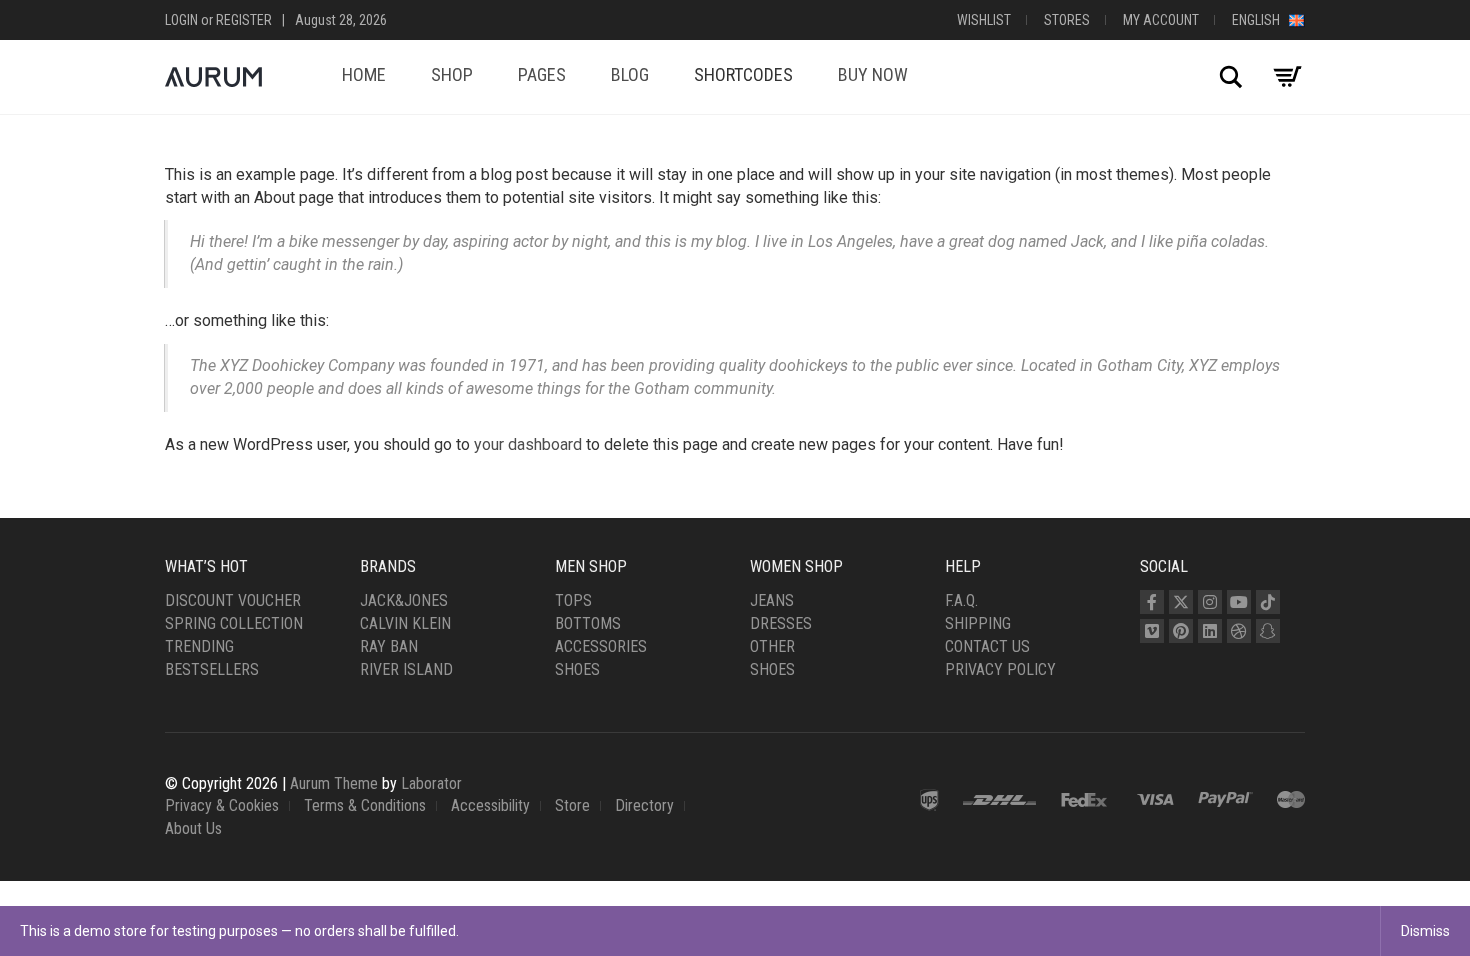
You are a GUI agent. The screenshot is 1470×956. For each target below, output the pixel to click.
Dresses (781, 623)
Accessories (601, 646)
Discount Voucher (233, 600)
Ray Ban (389, 646)
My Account (1161, 20)
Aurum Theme (334, 783)
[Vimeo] (1152, 631)
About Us (193, 828)
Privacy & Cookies (222, 805)
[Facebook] (1152, 602)
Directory (644, 805)
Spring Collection (234, 623)
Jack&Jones (404, 600)
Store (572, 805)
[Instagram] (1210, 602)
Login (181, 20)
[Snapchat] (1268, 631)
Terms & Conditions (365, 805)
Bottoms (588, 623)
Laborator (431, 783)
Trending (199, 646)
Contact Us (987, 646)
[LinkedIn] (1210, 631)
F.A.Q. (961, 600)
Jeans (772, 600)
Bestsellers (212, 669)
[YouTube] (1239, 602)
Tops (573, 600)
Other (772, 646)
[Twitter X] (1181, 602)
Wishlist (984, 20)
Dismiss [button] (1425, 931)
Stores (1067, 20)
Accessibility (490, 805)
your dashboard (528, 444)
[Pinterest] (1181, 631)
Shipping (978, 623)
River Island (406, 669)
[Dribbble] (1239, 631)
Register (244, 20)
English (1260, 20)
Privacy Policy (1000, 669)
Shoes (577, 669)
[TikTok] (1268, 602)
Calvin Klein (405, 623)
